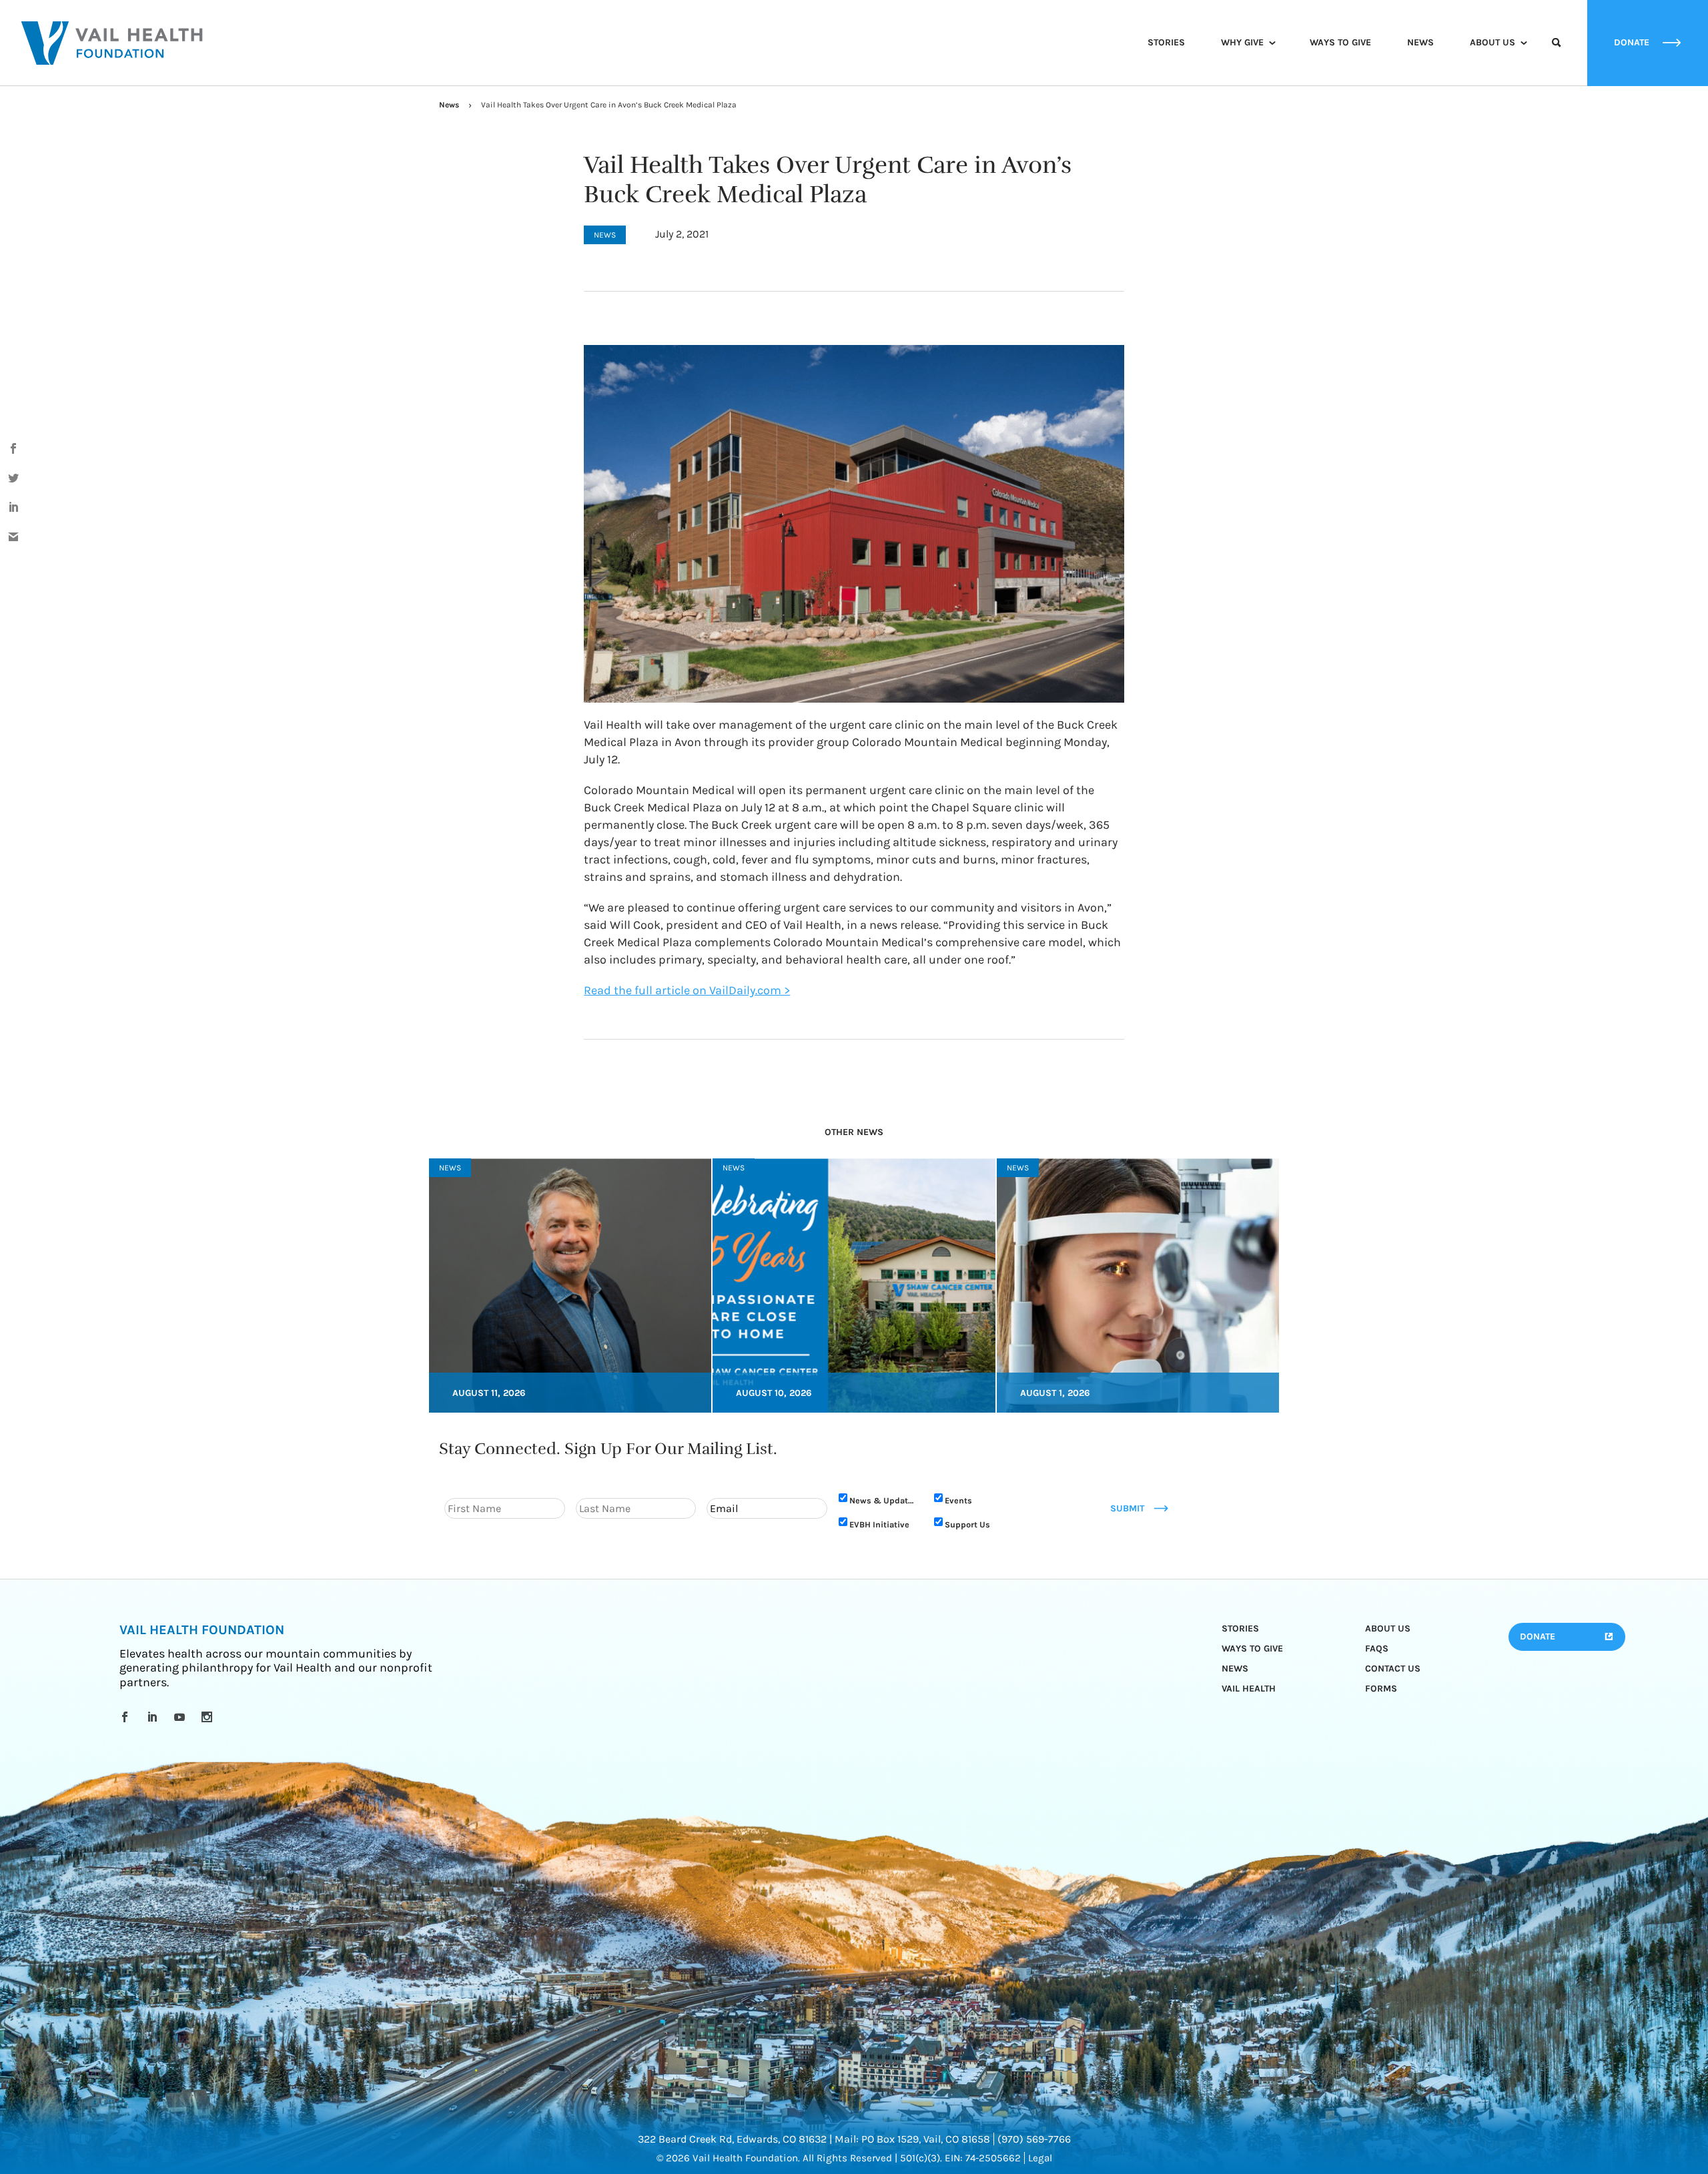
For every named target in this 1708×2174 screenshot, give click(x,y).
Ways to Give (1340, 42)
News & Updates (883, 1500)
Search (1557, 55)
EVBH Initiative (879, 1524)
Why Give (1242, 42)
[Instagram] (209, 1717)
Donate (1538, 1637)
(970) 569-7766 (1034, 2139)
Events (958, 1500)
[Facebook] (127, 1717)
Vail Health (1249, 1689)
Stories (1166, 42)
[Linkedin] (154, 1717)
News (1420, 42)
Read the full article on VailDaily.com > (687, 990)
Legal (1040, 2158)
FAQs (1377, 1649)
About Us (1492, 42)
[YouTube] (182, 1717)
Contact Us (1393, 1669)
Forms (1381, 1689)
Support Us (967, 1524)
